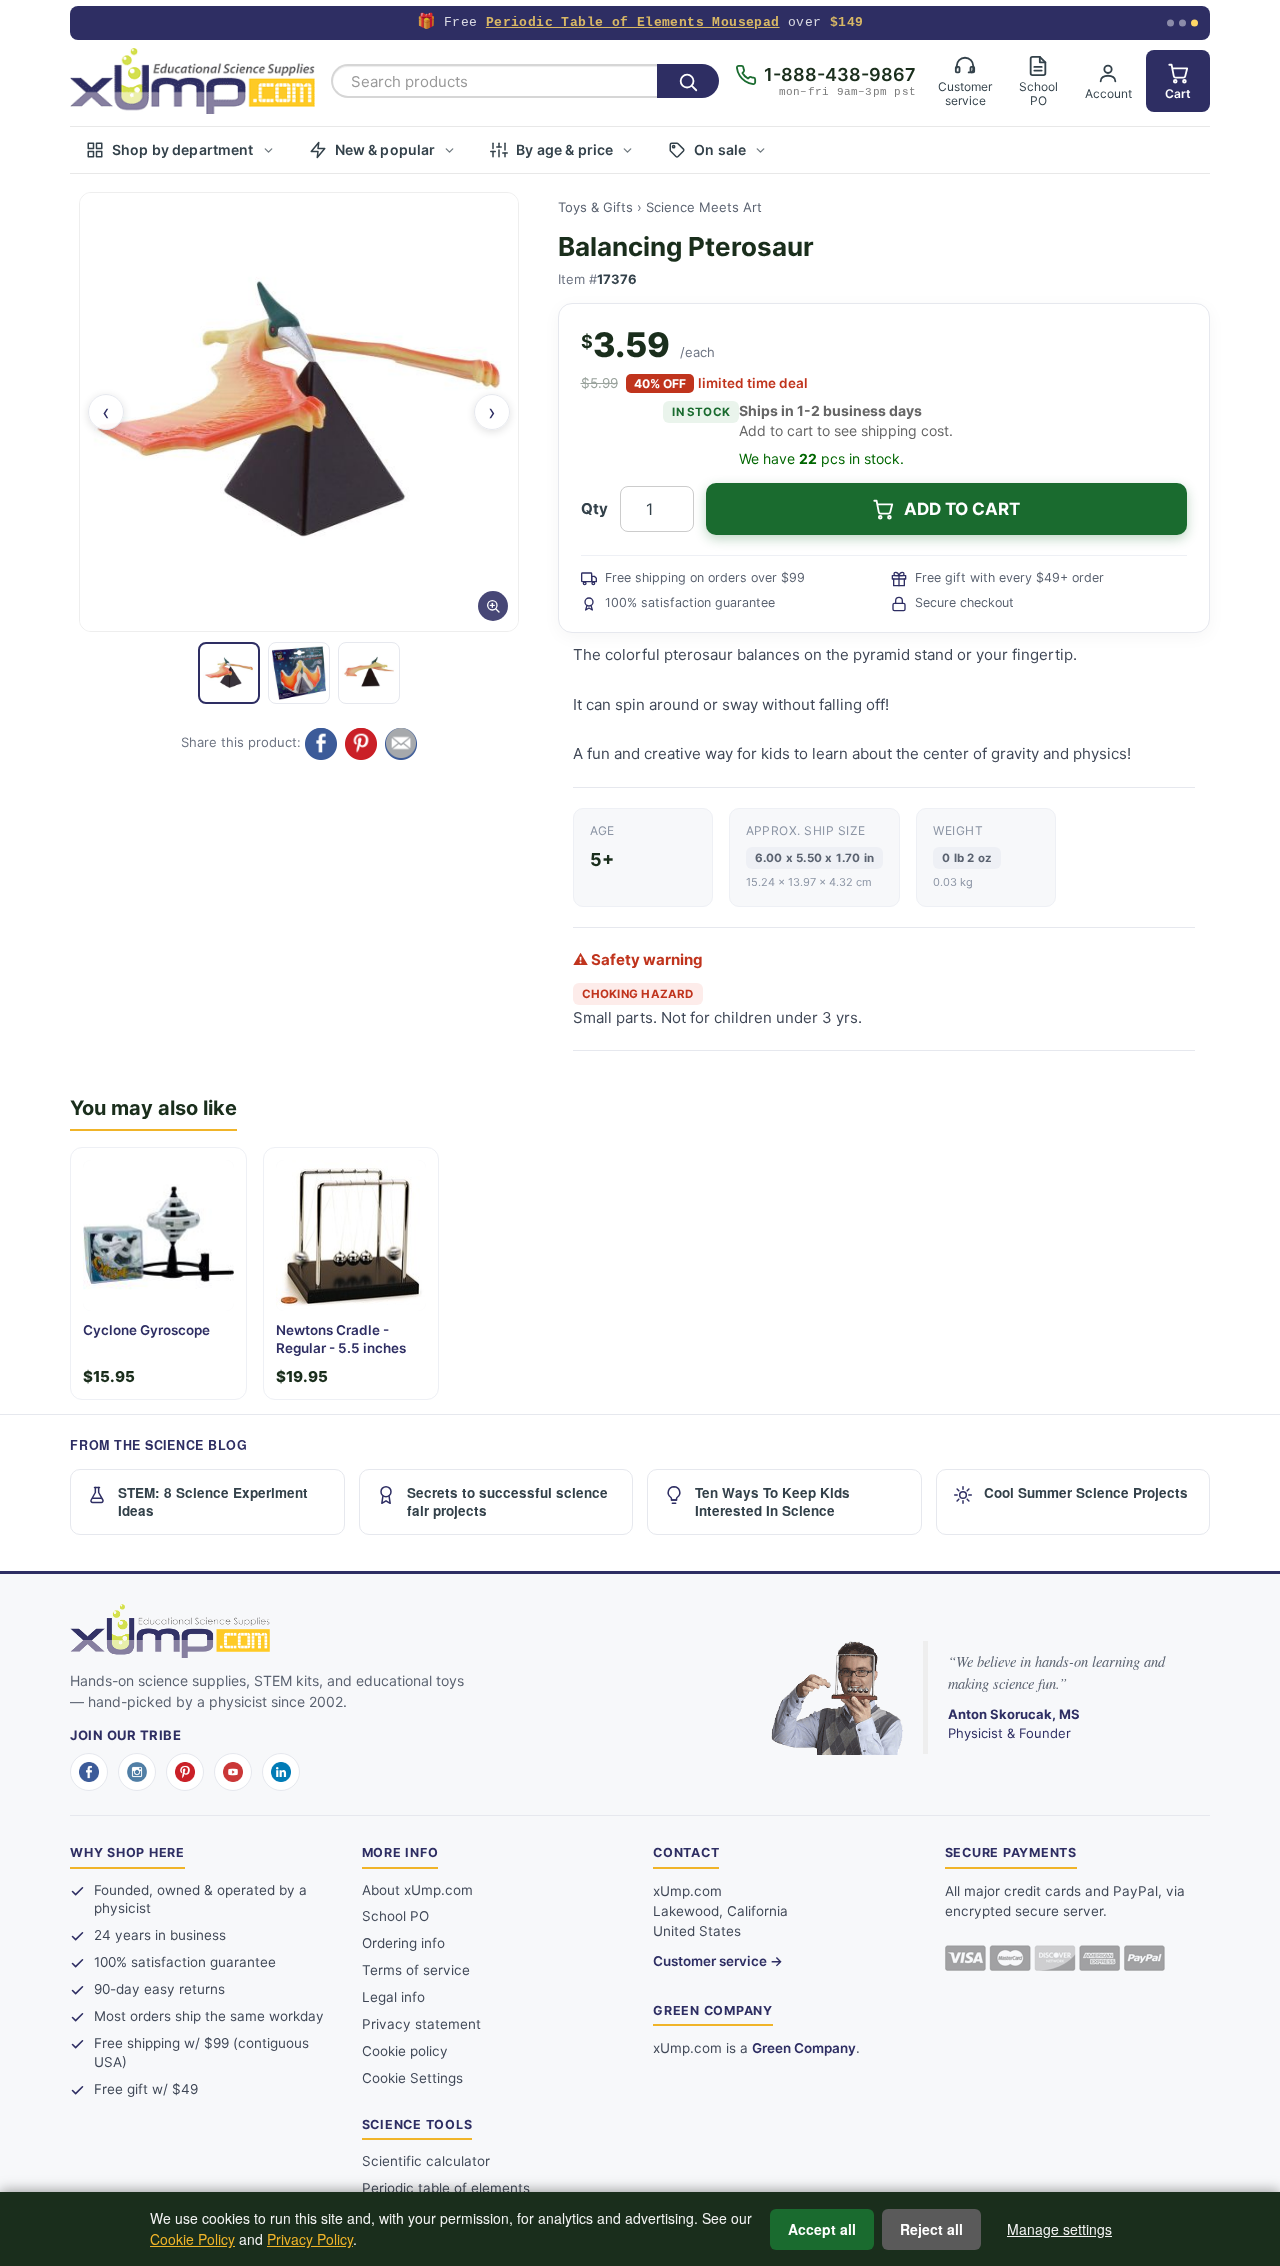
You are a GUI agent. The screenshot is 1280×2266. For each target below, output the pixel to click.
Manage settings (1059, 2229)
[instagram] (137, 1772)
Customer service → (718, 1961)
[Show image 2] (299, 673)
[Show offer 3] (1194, 23)
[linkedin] (281, 1772)
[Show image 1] (229, 673)
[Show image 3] (369, 673)
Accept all (822, 2229)
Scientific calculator (426, 2161)
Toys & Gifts (595, 207)
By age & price (564, 149)
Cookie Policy (192, 2239)
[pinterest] (185, 1772)
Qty (594, 508)
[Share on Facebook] (321, 744)
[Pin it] (361, 744)
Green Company (804, 2048)
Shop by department (183, 149)
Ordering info (403, 1943)
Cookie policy (405, 2051)
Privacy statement (421, 2024)
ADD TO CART (962, 509)
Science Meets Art (704, 207)
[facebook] (89, 1772)
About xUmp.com (417, 1890)
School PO (395, 1916)
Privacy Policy (310, 2239)
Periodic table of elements (446, 2188)
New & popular (385, 149)
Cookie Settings (412, 2078)
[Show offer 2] (1182, 23)
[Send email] (401, 744)
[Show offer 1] (1170, 23)
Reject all (931, 2229)
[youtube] (233, 1772)
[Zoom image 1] (299, 412)
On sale (720, 149)
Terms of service (416, 1970)
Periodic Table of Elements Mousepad (633, 22)
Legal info (393, 1997)
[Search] (688, 81)
